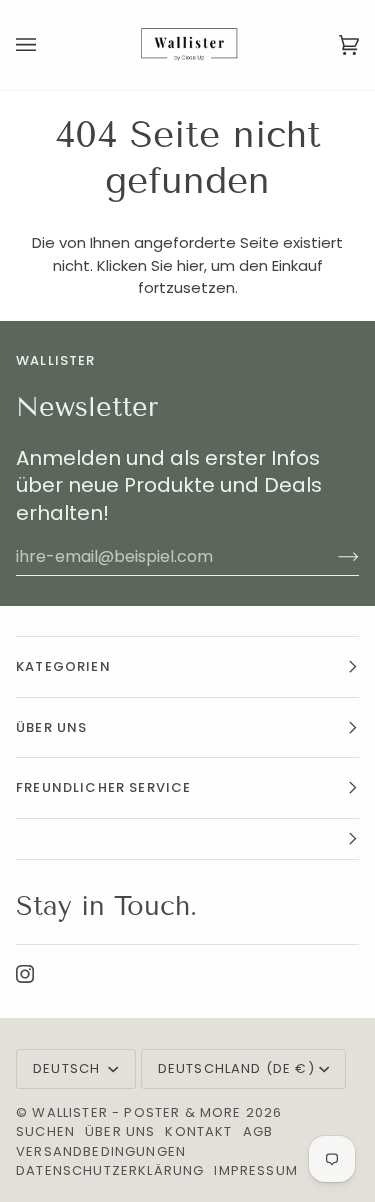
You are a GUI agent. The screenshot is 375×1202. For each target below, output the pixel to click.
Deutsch (68, 1068)
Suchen (45, 1131)
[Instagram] (25, 974)
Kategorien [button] (63, 666)
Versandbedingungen (101, 1151)
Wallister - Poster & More (136, 1112)
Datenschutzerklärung (110, 1170)
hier (190, 265)
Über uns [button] (51, 727)
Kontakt (198, 1131)
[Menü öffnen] (46, 45)
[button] (187, 839)
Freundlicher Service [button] (103, 787)
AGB (258, 1131)
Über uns (120, 1131)
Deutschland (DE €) (236, 1068)
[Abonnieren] (332, 557)
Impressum (256, 1170)
